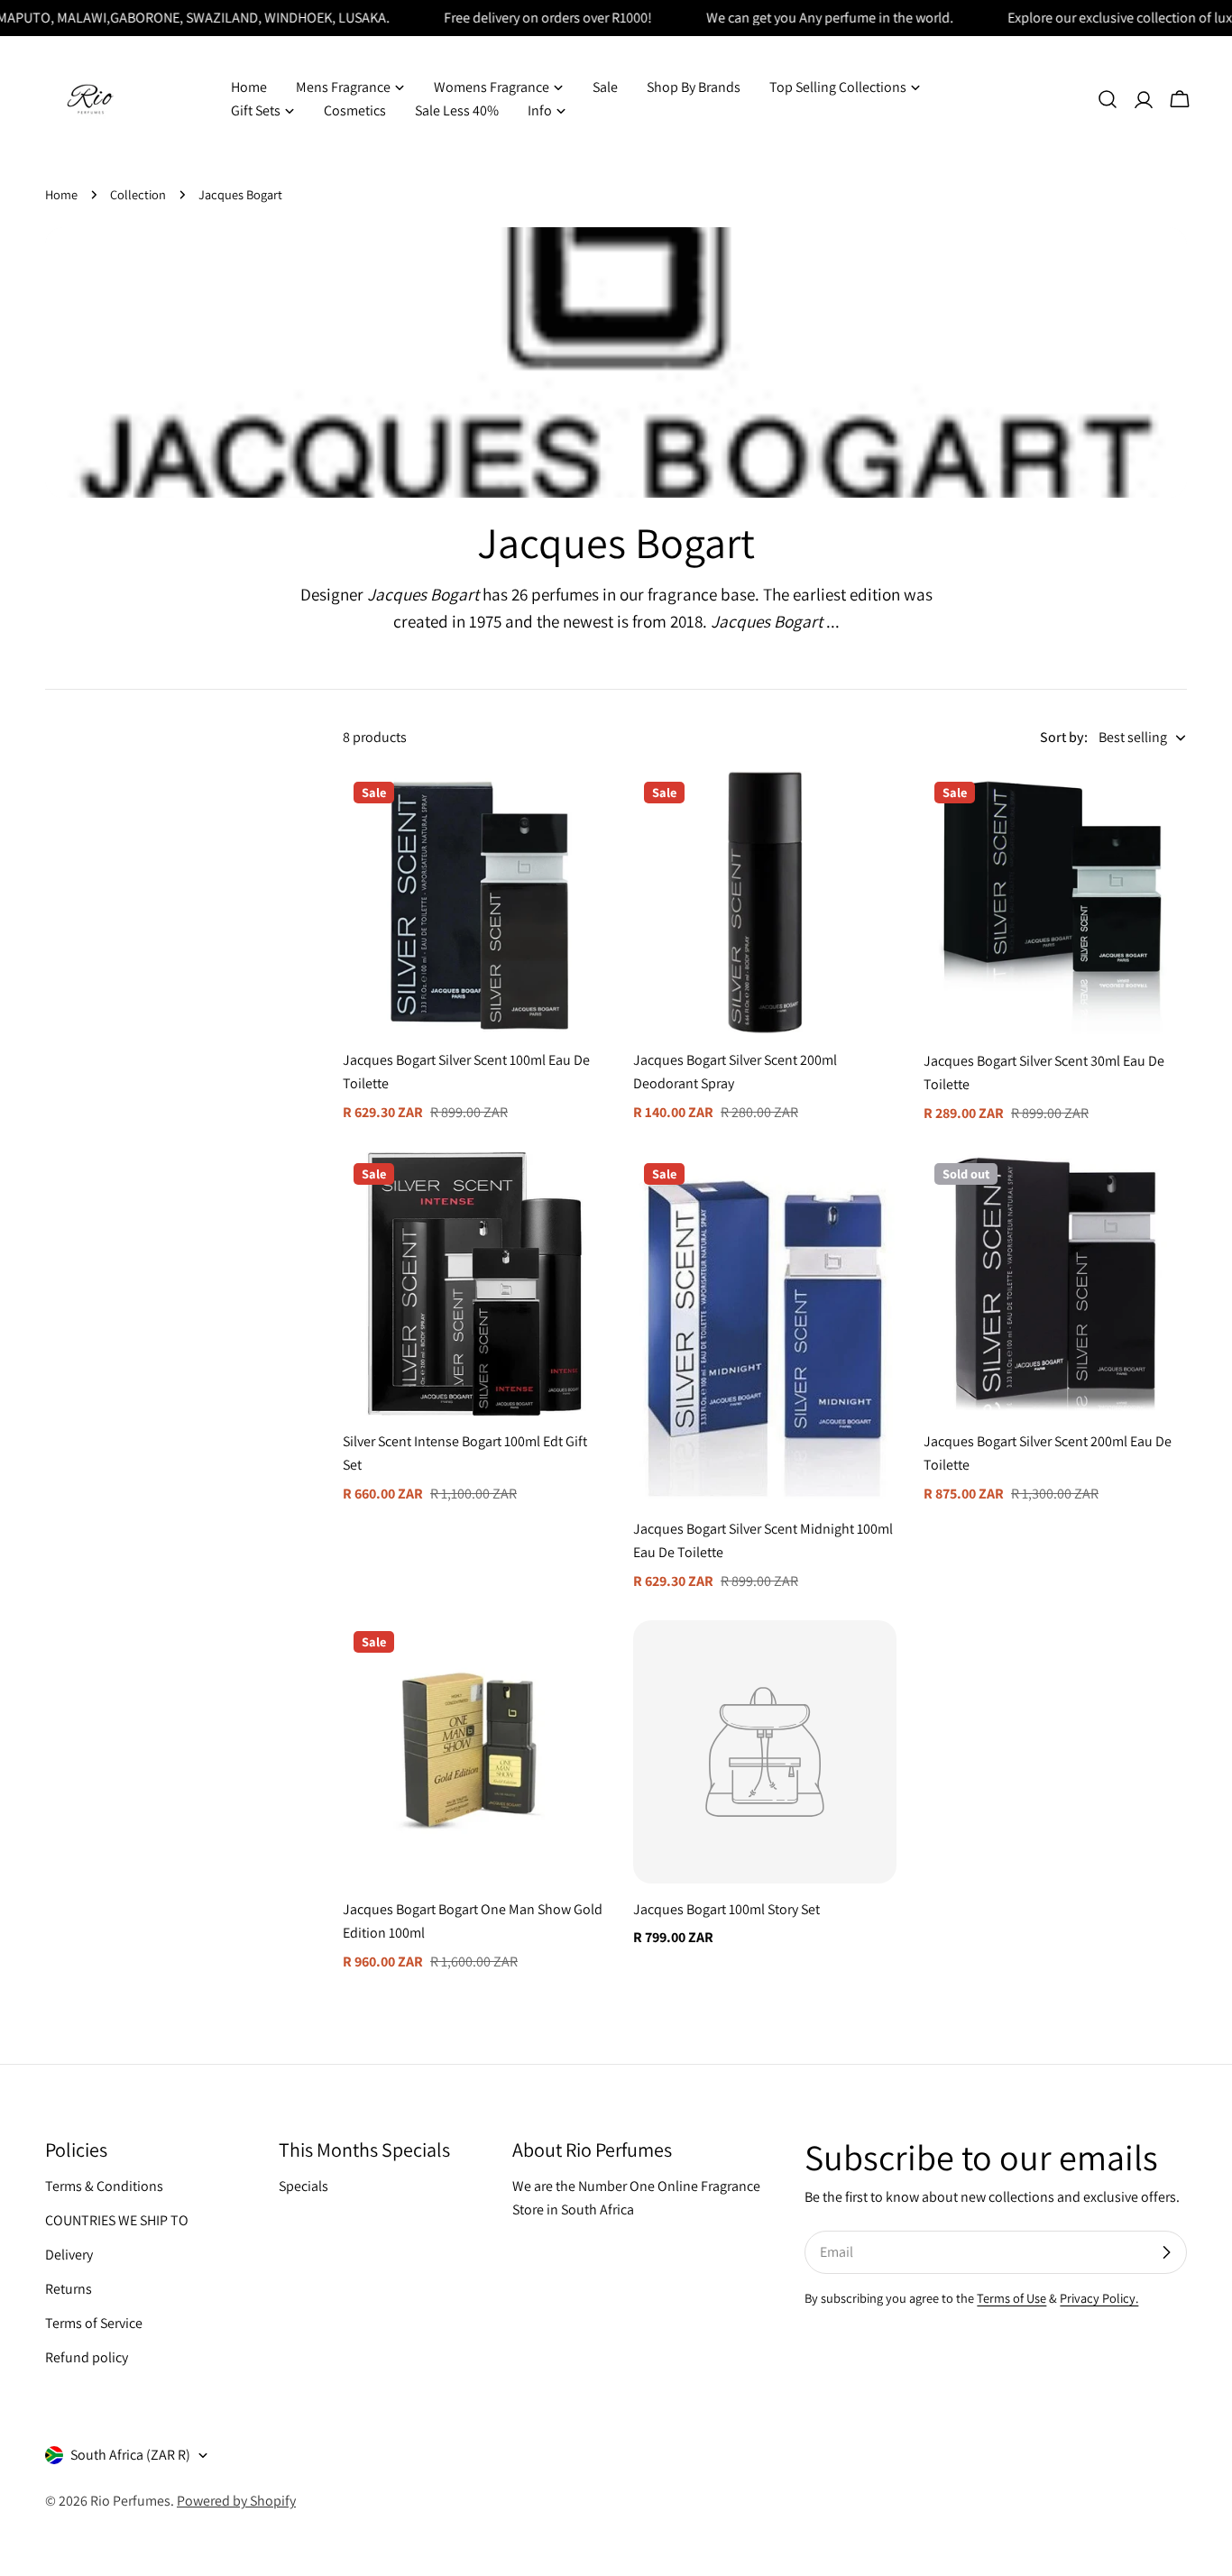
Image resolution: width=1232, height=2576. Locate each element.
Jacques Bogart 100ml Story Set (726, 1909)
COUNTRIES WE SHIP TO (117, 2220)
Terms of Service (94, 2323)
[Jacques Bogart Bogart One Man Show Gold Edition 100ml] (474, 1752)
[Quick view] (580, 811)
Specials (303, 2186)
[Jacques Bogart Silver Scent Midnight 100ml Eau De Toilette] (765, 1328)
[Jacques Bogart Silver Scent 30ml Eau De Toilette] (1055, 903)
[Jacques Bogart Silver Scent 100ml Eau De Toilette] (474, 903)
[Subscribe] (1166, 2252)
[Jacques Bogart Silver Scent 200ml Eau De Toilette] (1055, 1284)
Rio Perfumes (130, 2501)
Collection (138, 194)
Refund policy (87, 2357)
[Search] (1108, 99)
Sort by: (1064, 737)
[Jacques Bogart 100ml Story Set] (765, 1752)
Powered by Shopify (236, 2501)
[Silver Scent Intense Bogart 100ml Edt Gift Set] (474, 1284)
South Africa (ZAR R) (130, 2455)
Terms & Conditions (104, 2186)
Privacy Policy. (1099, 2298)
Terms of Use (1011, 2298)
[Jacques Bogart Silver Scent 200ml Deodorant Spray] (765, 903)
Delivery (69, 2255)
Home (61, 194)
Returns (69, 2289)
